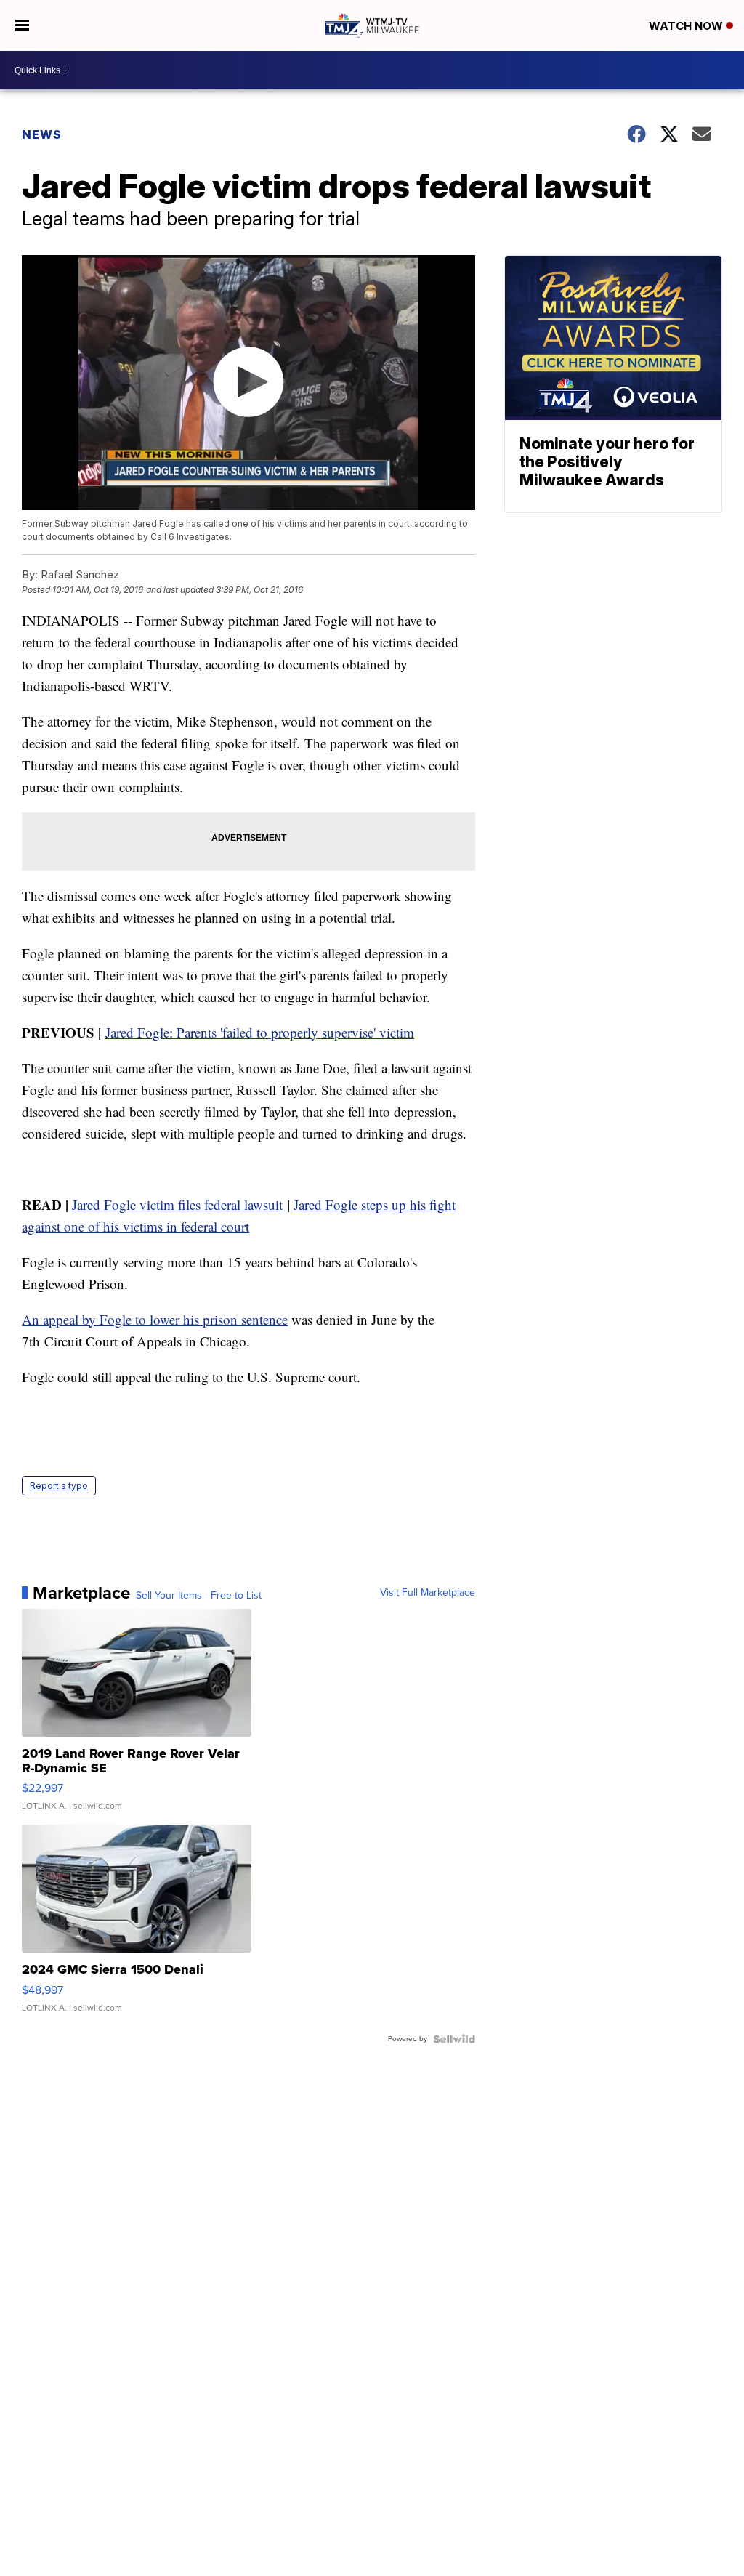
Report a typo (59, 1486)
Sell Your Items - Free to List (199, 1596)
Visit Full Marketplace (428, 1593)
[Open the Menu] (22, 25)
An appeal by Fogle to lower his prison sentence (155, 1319)
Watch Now (687, 26)
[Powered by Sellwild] (454, 2039)
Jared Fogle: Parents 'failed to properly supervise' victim (260, 1032)
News (42, 134)
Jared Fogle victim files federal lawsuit (177, 1204)
